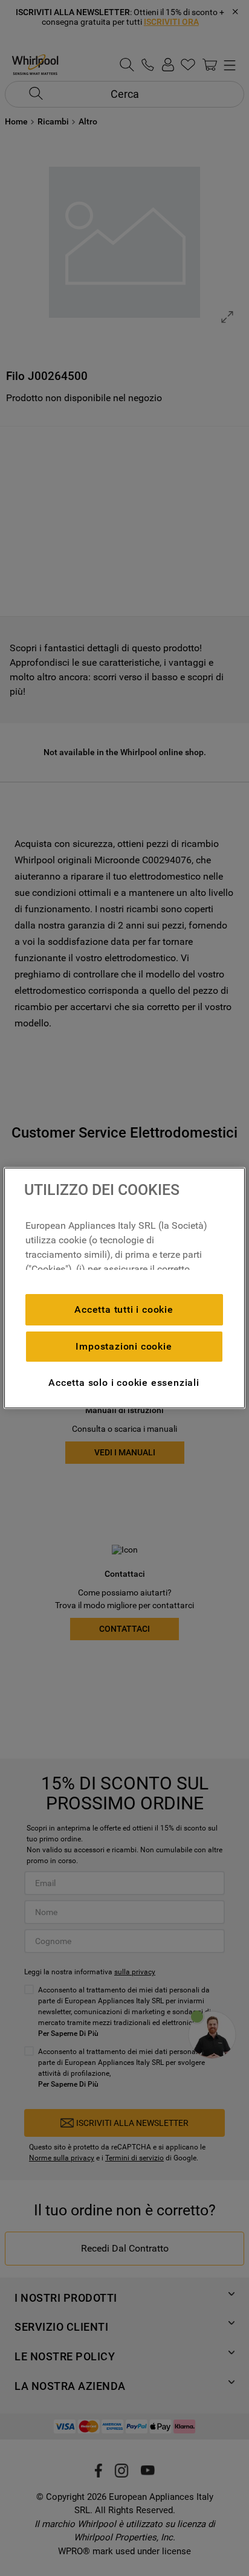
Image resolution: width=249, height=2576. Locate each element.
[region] (124, 1288)
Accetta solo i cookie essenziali (124, 1383)
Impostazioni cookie (124, 1346)
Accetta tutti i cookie (124, 1309)
